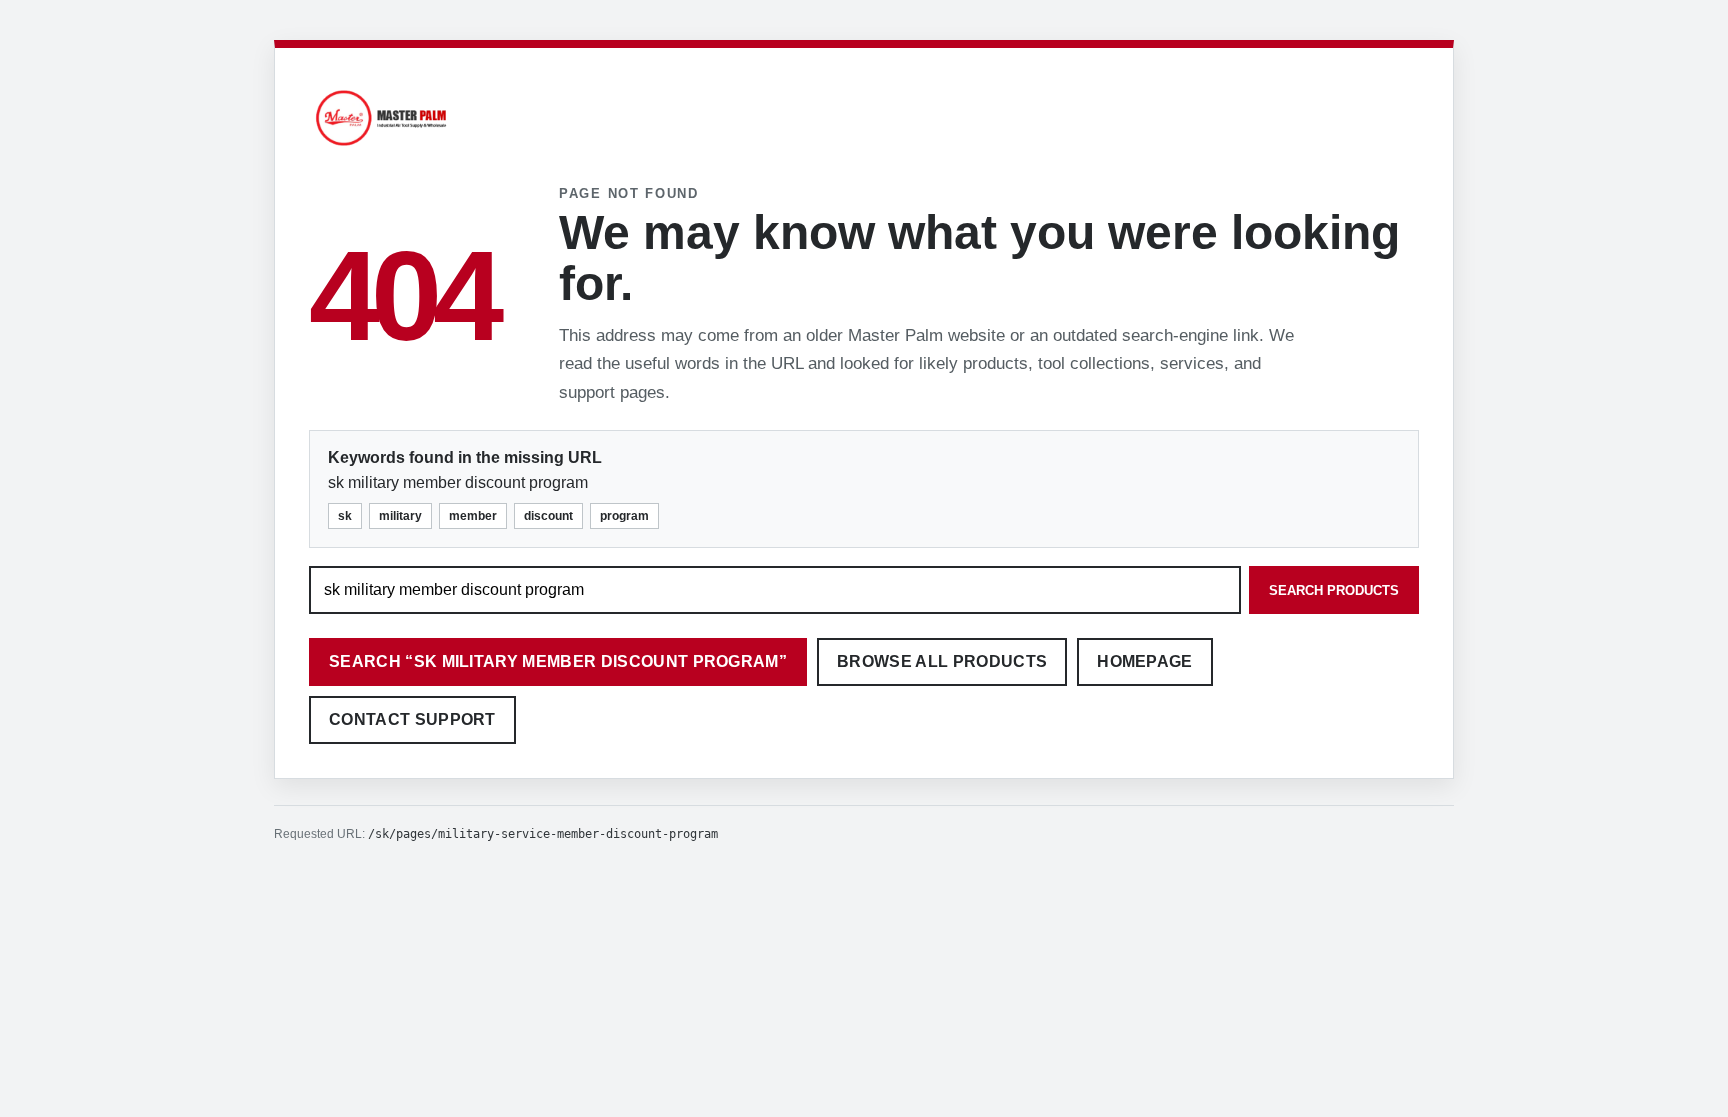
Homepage (1145, 661)
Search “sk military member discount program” (558, 661)
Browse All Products (942, 661)
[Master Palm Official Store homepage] (381, 148)
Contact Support (412, 719)
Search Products (1334, 590)
